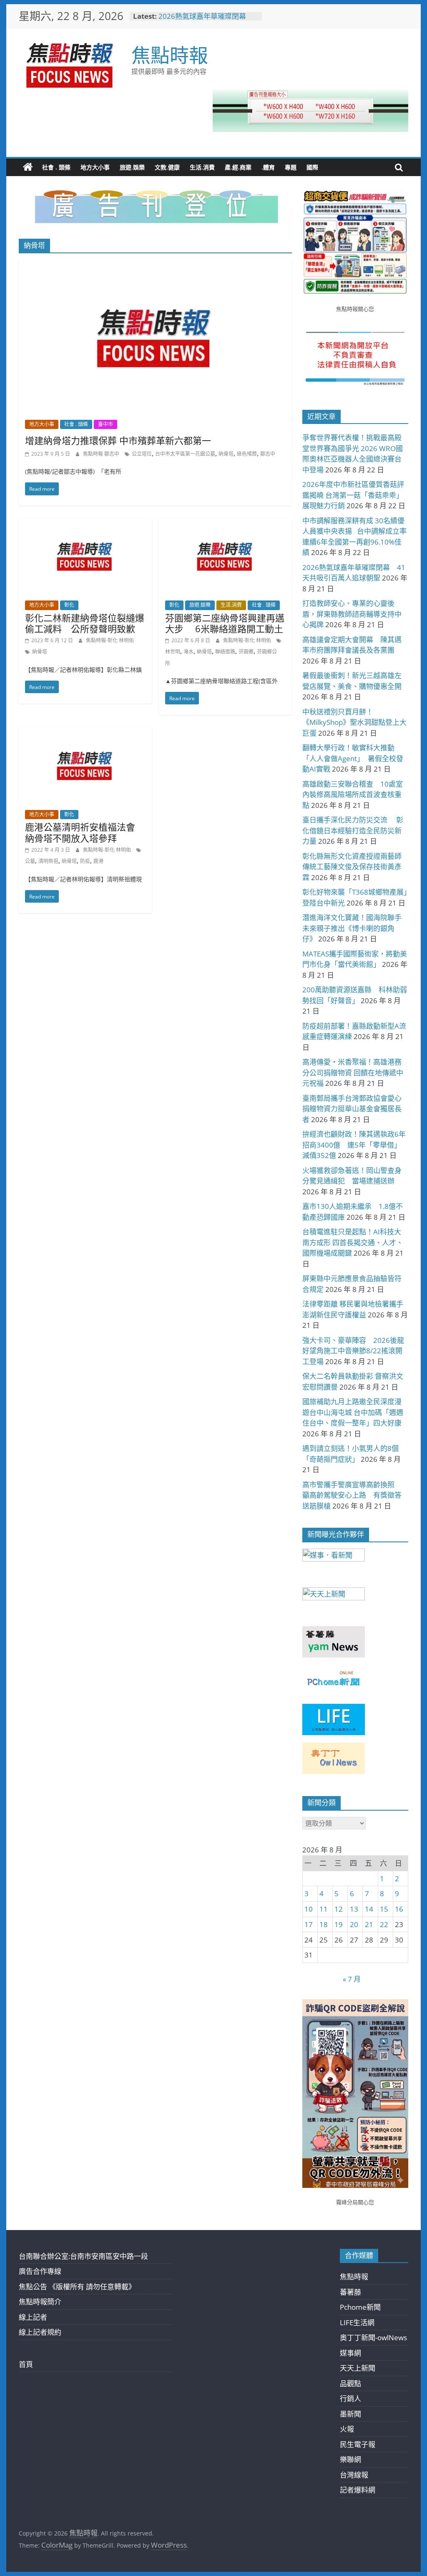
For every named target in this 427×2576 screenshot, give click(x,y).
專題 (291, 167)
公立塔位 (142, 454)
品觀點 (350, 2383)
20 (354, 1924)
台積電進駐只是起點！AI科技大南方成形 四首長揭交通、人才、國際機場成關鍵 (353, 1242)
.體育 (268, 167)
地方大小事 (95, 167)
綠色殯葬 (247, 454)
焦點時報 (170, 55)
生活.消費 (202, 167)
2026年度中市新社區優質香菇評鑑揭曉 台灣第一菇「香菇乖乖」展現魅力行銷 (353, 495)
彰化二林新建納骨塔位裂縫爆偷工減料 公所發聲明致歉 (85, 623)
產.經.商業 (238, 167)
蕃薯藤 (350, 2292)
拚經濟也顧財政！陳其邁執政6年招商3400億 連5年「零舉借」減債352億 (354, 1145)
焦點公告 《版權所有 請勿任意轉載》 (77, 2287)
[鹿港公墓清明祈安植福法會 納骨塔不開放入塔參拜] (85, 733)
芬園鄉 (246, 652)
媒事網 (350, 2353)
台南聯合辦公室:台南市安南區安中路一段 (83, 2256)
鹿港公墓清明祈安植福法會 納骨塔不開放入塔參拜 (85, 832)
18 (324, 1924)
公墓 (30, 861)
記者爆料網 (358, 2490)
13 (354, 1909)
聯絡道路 (225, 652)
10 (309, 1909)
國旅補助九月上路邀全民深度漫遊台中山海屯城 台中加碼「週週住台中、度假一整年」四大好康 (353, 1412)
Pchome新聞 (360, 2307)
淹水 (188, 652)
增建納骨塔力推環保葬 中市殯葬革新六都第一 (118, 440)
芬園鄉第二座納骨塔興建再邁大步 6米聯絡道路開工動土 (225, 623)
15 (384, 1909)
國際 (312, 167)
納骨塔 (226, 454)
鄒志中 (268, 454)
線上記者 (33, 2317)
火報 (347, 2429)
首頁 (26, 2364)
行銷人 (350, 2398)
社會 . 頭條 (56, 167)
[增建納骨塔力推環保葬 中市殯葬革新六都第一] (155, 265)
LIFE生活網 (357, 2322)
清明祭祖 (48, 861)
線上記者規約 (40, 2332)
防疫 (85, 861)
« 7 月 (352, 1979)
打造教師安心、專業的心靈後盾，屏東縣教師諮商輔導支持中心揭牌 (352, 614)
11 (324, 1909)
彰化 (69, 605)
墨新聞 (350, 2414)
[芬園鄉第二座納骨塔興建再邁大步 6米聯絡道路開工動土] (225, 524)
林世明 (173, 652)
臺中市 (105, 424)
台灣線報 (354, 2475)
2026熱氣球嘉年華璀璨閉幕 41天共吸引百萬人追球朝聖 (206, 20)
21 (369, 1924)
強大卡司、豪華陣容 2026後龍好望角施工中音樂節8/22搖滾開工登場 (353, 1351)
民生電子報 (358, 2444)
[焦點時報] (28, 167)
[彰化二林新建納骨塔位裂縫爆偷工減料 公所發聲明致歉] (85, 524)
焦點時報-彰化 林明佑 (110, 640)
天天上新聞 (358, 2368)
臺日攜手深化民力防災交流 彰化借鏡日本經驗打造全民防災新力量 (353, 830)
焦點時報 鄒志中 (102, 454)
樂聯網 (350, 2459)
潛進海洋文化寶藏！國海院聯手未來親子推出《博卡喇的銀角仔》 (352, 928)
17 (309, 1924)
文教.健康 (167, 167)
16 (399, 1909)
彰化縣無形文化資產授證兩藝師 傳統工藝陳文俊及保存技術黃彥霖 (355, 867)
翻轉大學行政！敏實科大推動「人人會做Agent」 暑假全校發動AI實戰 (353, 758)
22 (384, 1924)
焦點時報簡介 (40, 2302)
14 (369, 1909)
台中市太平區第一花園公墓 (185, 454)
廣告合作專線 (40, 2271)
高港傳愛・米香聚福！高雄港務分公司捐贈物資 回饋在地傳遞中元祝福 (353, 1072)
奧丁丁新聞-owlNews (373, 2338)
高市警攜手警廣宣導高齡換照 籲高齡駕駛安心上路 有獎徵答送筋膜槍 (352, 1495)
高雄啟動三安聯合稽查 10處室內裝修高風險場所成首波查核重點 (353, 795)
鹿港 (98, 861)
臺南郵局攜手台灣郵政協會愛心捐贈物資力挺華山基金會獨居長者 (352, 1109)
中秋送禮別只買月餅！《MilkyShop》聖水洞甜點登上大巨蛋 (354, 722)
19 (339, 1924)
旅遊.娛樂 (132, 167)
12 (339, 1909)
